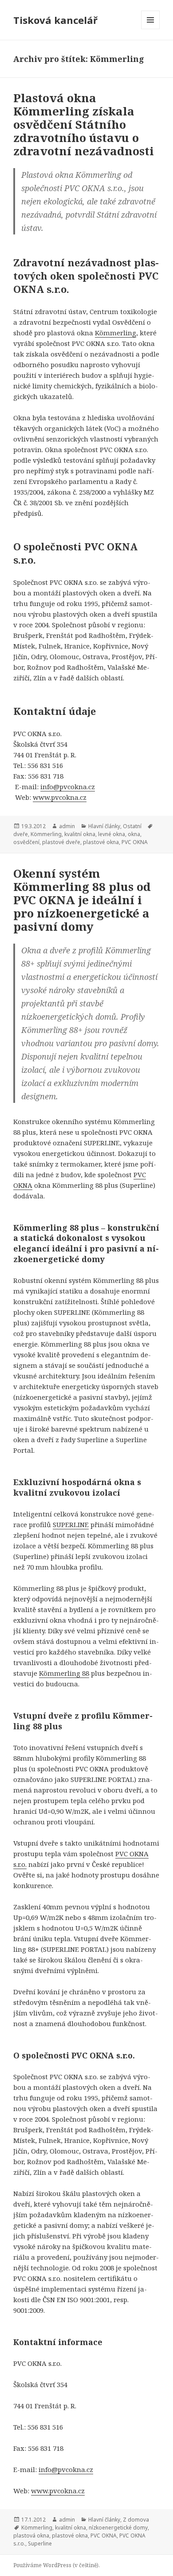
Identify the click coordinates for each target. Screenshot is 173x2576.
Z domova (136, 2520)
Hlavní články (104, 826)
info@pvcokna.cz (68, 787)
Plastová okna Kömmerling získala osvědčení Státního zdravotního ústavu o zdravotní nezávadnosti (84, 124)
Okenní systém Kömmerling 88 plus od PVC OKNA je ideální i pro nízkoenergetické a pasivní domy (82, 900)
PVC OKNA (135, 842)
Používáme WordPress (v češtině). (57, 2565)
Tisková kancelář (55, 20)
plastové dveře (61, 842)
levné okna (112, 834)
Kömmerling (116, 333)
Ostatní (132, 826)
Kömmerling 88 (64, 1673)
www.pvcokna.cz (60, 797)
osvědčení (26, 842)
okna (134, 834)
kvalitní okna (80, 834)
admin (67, 826)
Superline (40, 2543)
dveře (21, 834)
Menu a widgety (151, 29)
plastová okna (31, 2536)
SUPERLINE (71, 1524)
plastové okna (101, 842)
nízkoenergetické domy (118, 2528)
